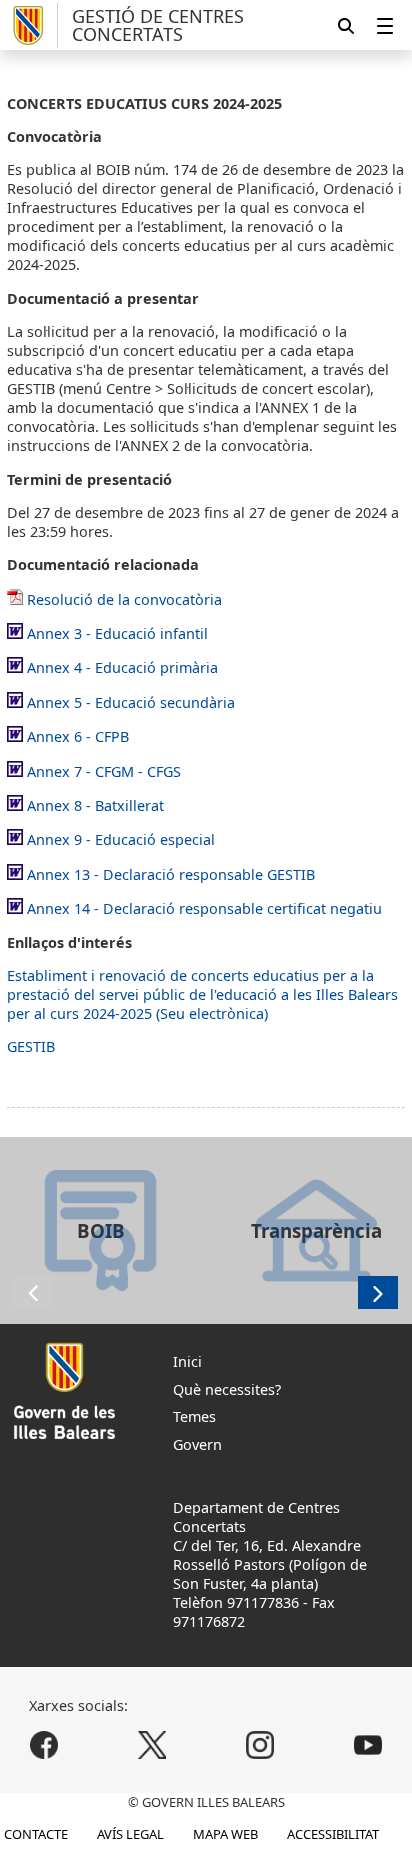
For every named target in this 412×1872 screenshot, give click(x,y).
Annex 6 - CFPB (78, 736)
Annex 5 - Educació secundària (131, 702)
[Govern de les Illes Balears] (32, 25)
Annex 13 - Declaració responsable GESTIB (171, 874)
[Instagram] (259, 1744)
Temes (194, 1416)
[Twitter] (152, 1744)
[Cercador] (346, 25)
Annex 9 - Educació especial (121, 839)
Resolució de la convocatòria (124, 599)
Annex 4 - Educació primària (122, 667)
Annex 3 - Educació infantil (117, 633)
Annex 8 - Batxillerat (95, 805)
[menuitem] (385, 25)
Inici (187, 1361)
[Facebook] (44, 1744)
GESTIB (31, 1046)
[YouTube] (367, 1744)
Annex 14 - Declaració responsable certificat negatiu (204, 908)
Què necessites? (227, 1389)
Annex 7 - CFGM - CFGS (104, 771)
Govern (197, 1444)
